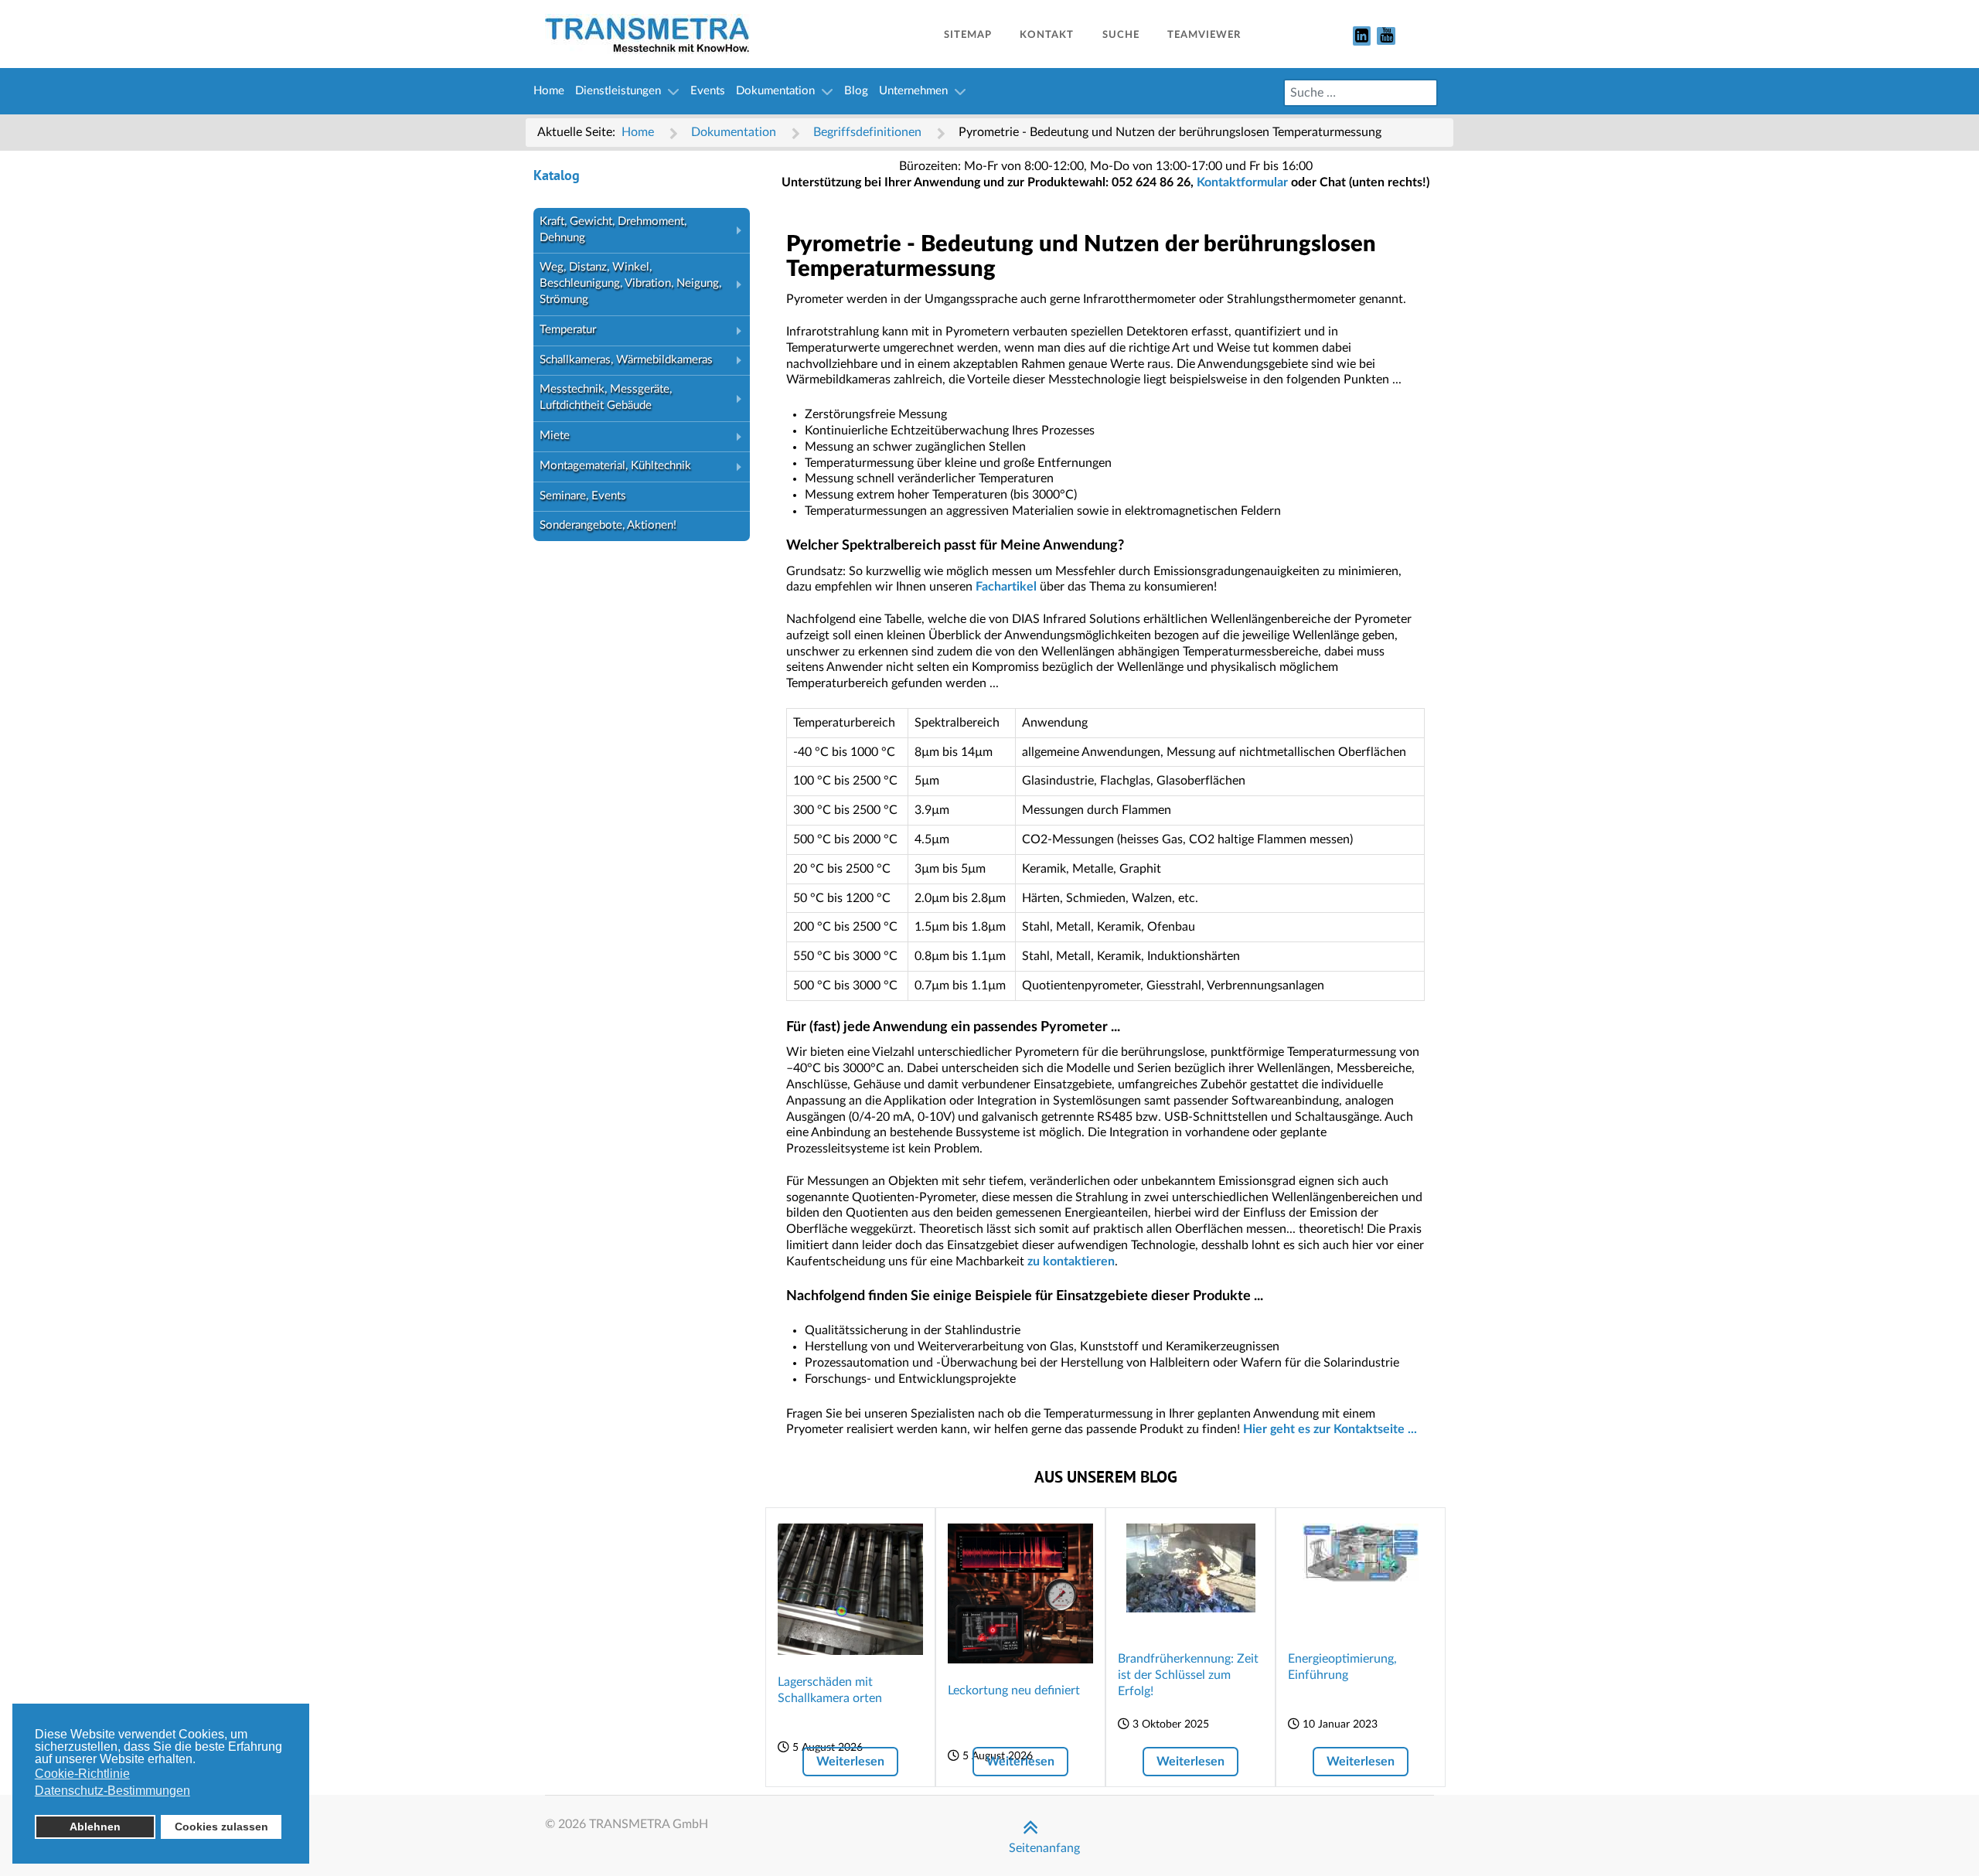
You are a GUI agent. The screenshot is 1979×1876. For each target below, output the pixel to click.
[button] (742, 231)
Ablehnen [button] (95, 1827)
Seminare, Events (583, 496)
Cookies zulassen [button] (221, 1827)
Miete (555, 436)
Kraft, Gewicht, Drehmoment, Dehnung (613, 230)
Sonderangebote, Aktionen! (608, 525)
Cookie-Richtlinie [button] (82, 1774)
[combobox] (1361, 93)
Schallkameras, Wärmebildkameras (626, 360)
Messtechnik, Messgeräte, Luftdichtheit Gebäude (606, 397)
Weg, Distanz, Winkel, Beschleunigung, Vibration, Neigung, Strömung (630, 283)
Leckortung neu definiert (1014, 1690)
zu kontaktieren (1071, 1261)
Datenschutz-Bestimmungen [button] (112, 1791)
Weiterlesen (850, 1762)
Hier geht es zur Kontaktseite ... (1330, 1429)
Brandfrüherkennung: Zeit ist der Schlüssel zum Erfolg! (1188, 1675)
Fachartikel (1006, 587)
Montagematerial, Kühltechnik (615, 466)
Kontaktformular (1242, 182)
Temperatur (568, 330)
